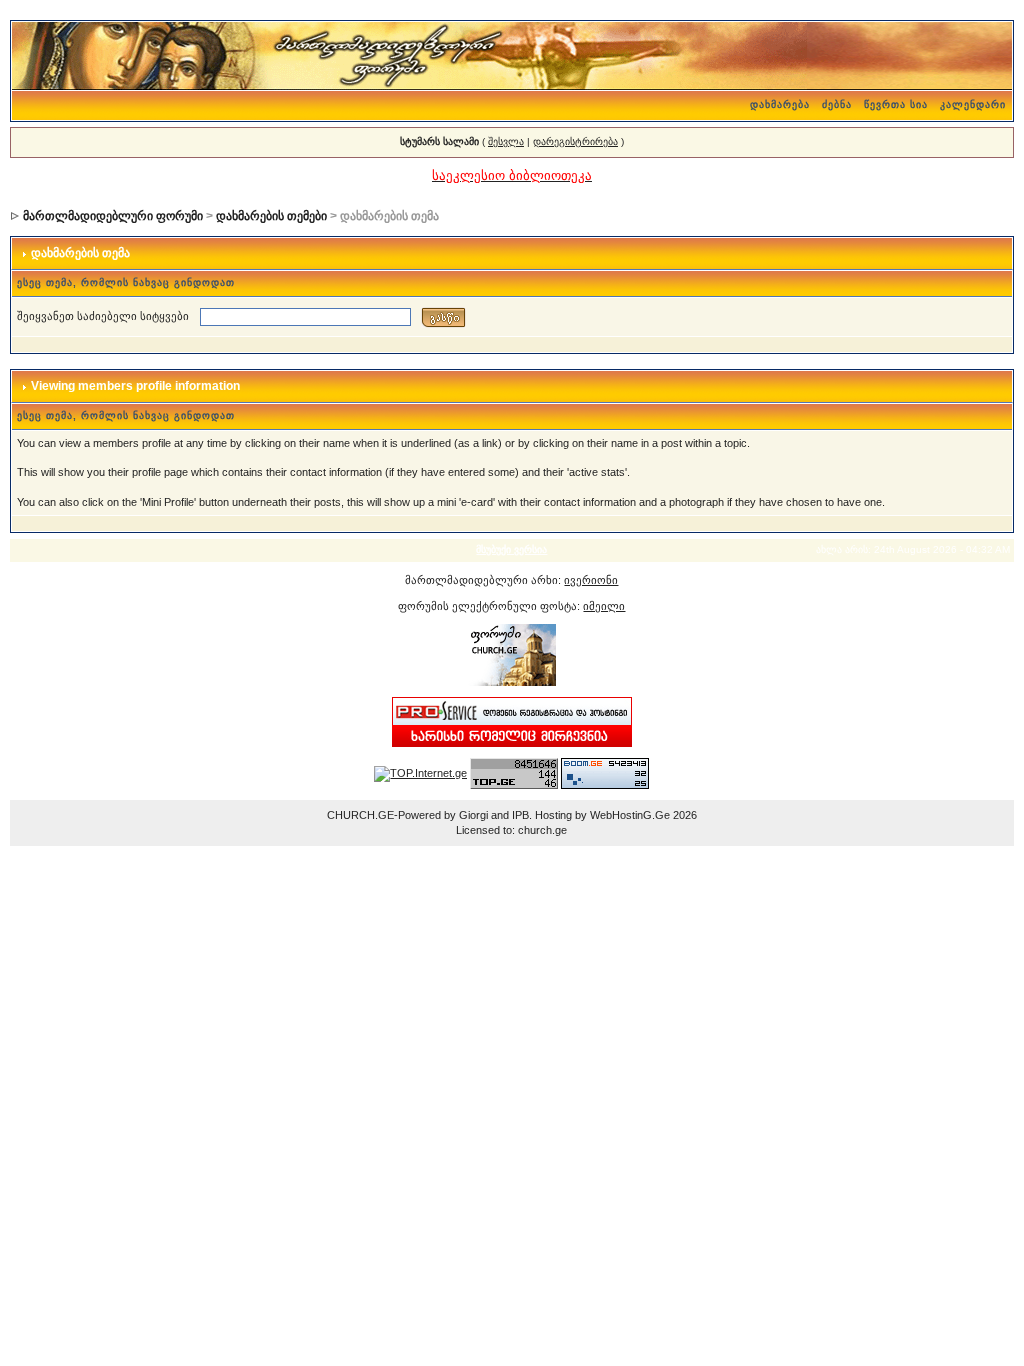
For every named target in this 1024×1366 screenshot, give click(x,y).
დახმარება (780, 104)
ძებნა (837, 104)
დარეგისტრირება (575, 141)
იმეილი (604, 606)
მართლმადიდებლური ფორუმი (113, 216)
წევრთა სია (896, 104)
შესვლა (506, 141)
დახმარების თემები (271, 216)
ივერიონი (591, 580)
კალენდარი (973, 104)
